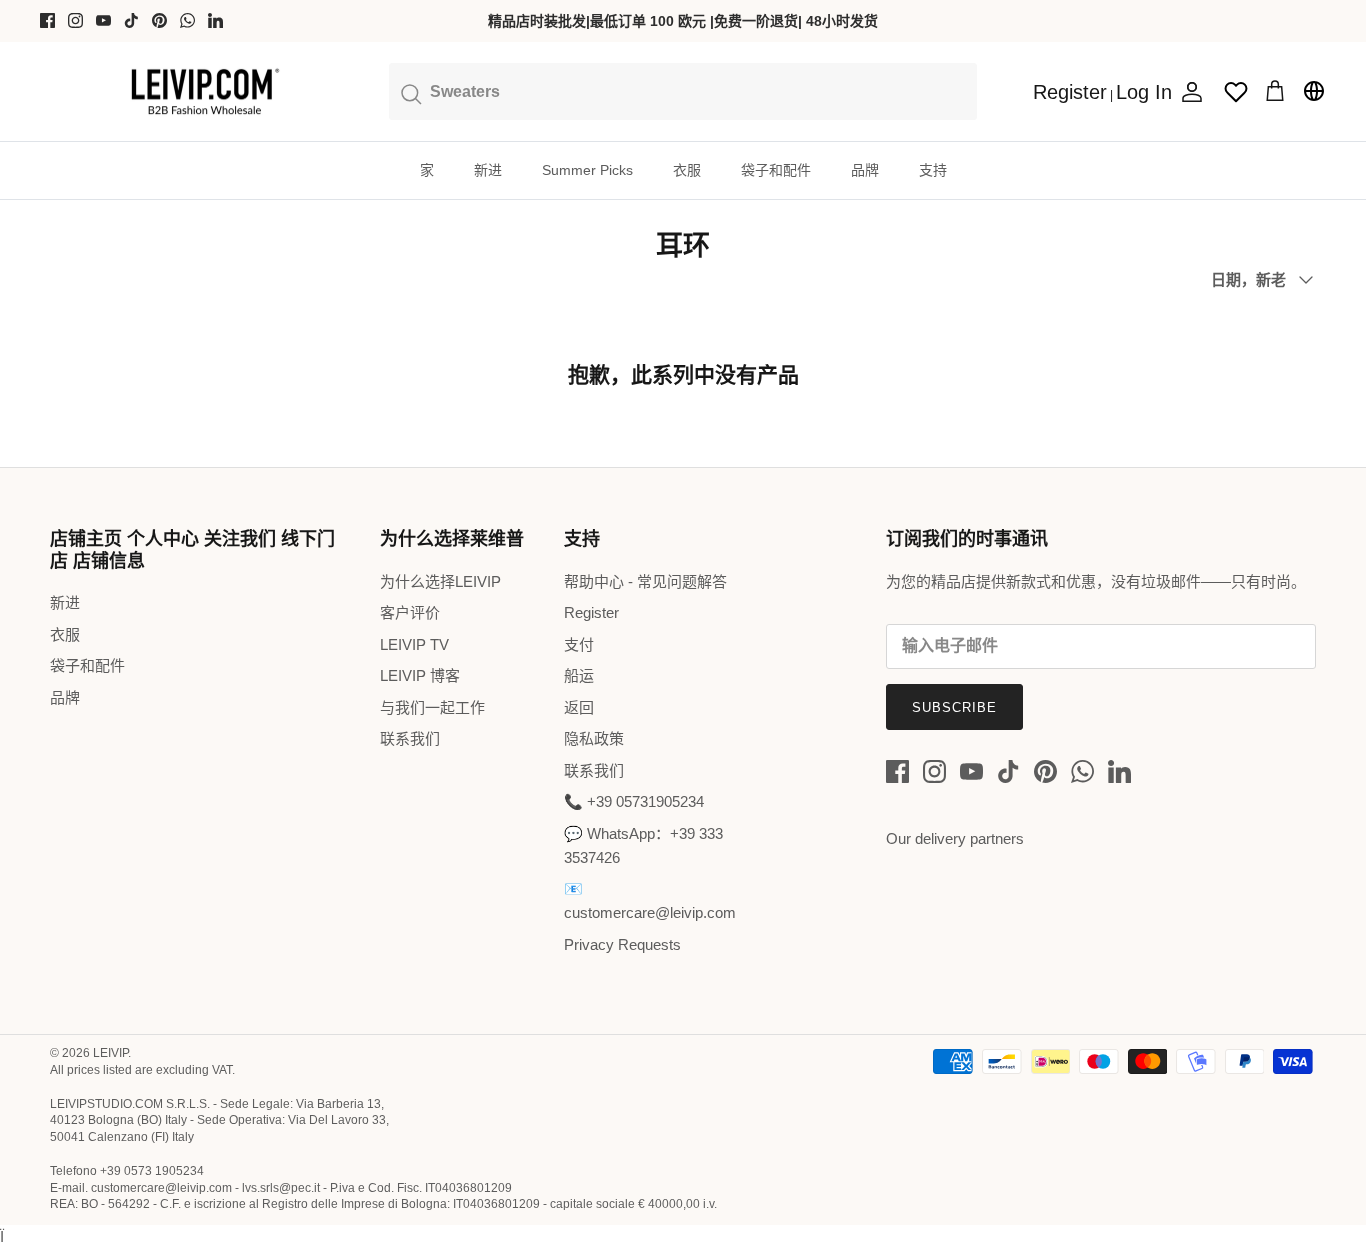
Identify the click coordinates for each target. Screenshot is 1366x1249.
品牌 (865, 170)
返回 (579, 707)
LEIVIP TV (414, 644)
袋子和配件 (776, 170)
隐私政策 (594, 738)
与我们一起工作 (432, 707)
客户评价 (410, 612)
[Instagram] (75, 20)
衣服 (687, 170)
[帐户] (1188, 92)
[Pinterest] (159, 20)
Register (591, 612)
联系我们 (410, 738)
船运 (579, 675)
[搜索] (683, 91)
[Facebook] (47, 20)
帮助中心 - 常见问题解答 (645, 581)
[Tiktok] (131, 20)
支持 (933, 170)
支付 (579, 644)
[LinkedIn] (215, 20)
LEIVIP (110, 1053)
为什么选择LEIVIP (440, 581)
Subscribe (954, 707)
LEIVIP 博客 (420, 675)
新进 (488, 170)
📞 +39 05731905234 (634, 801)
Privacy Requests (622, 944)
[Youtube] (103, 20)
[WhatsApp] (187, 20)
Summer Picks (587, 170)
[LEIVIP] (204, 92)
